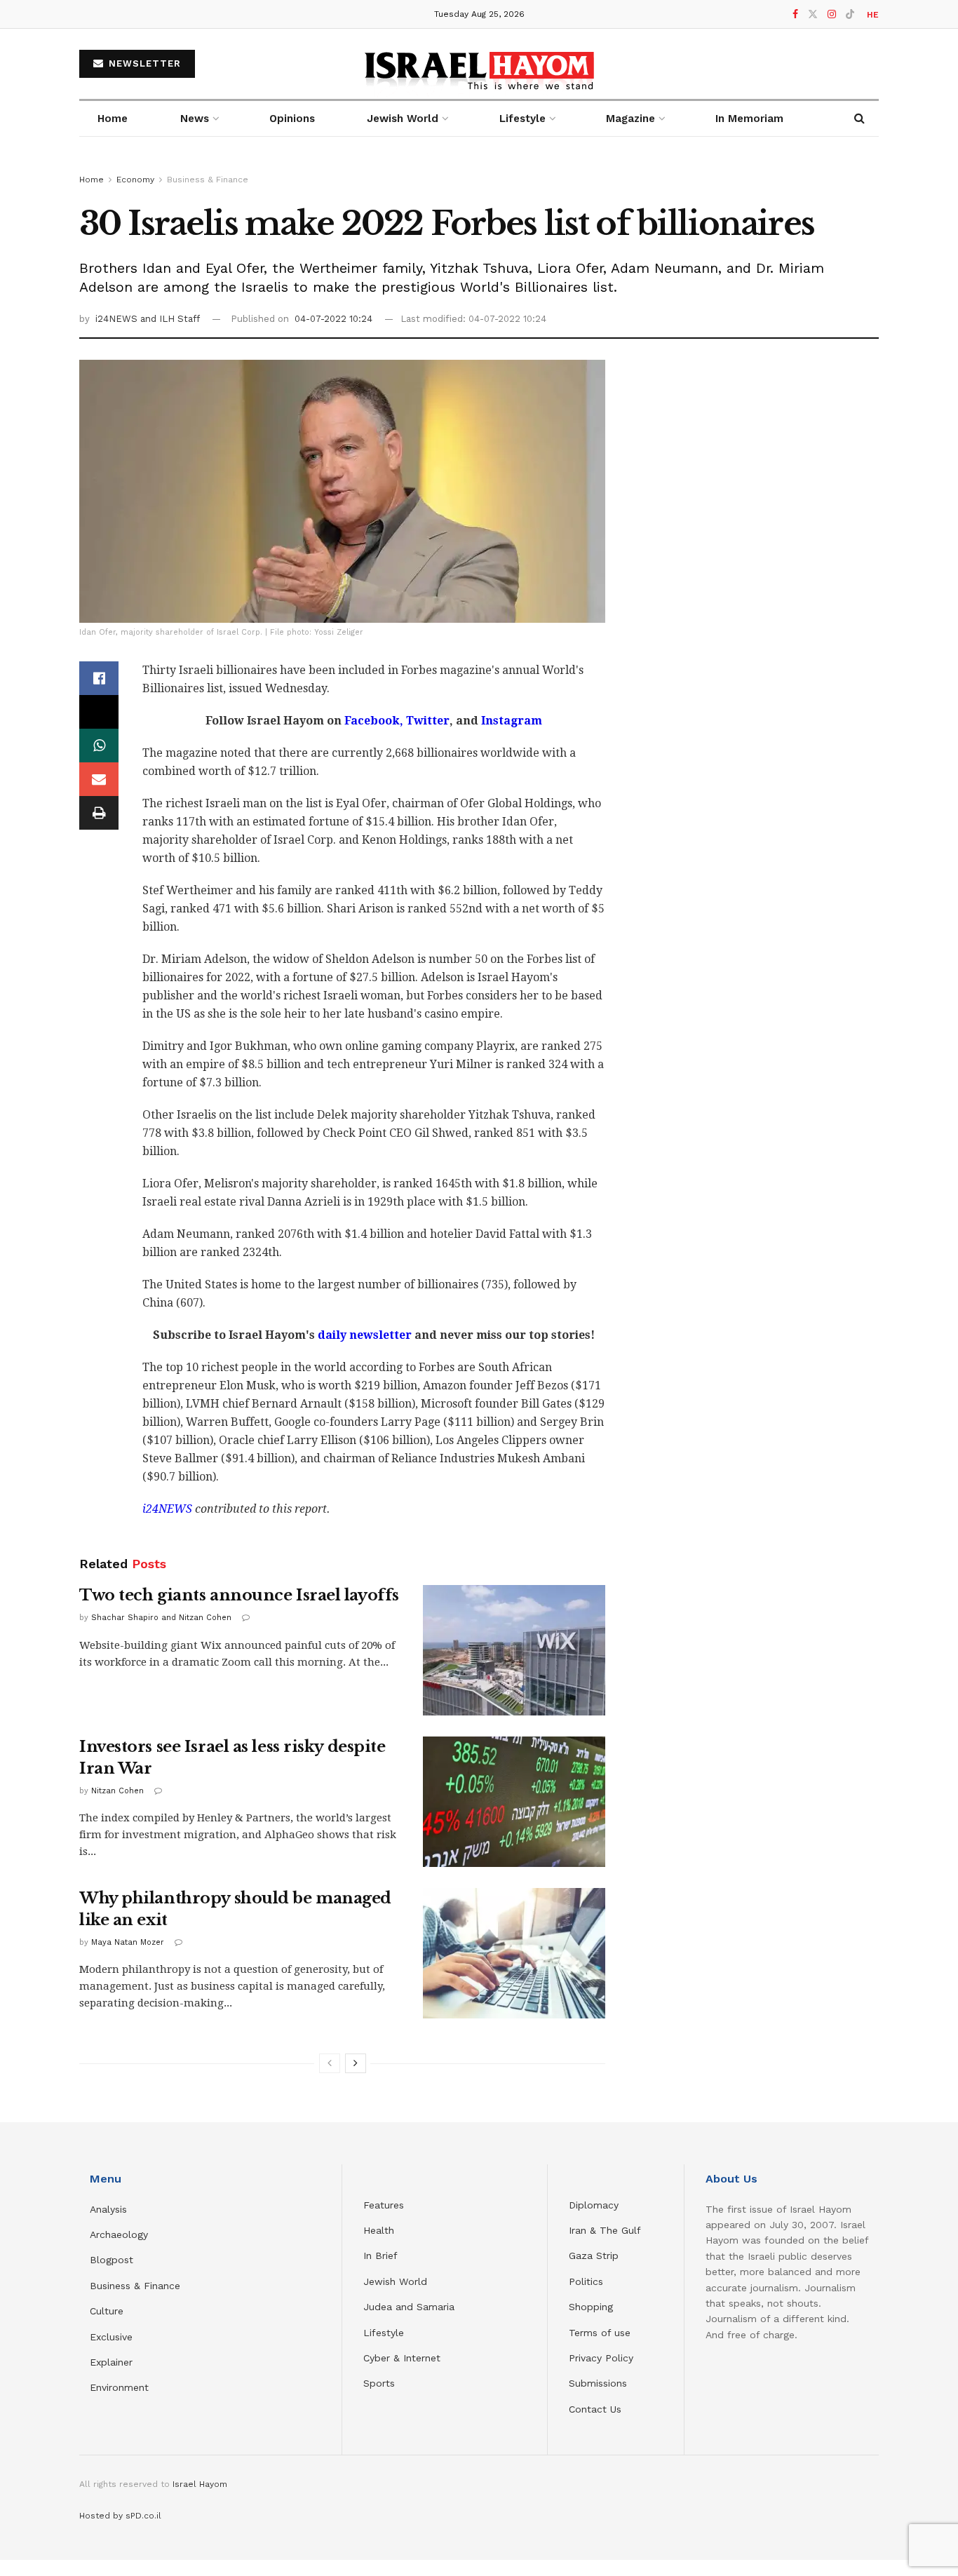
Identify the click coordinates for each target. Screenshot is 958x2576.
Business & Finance (208, 180)
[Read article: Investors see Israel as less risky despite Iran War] (514, 1802)
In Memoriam (749, 119)
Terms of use (600, 2333)
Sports (379, 2383)
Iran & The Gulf (605, 2230)
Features (384, 2205)
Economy (135, 180)
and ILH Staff (170, 319)
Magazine (630, 119)
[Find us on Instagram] (832, 14)
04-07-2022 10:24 (333, 319)
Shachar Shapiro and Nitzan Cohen (161, 1618)
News (195, 119)
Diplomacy (595, 2205)
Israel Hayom (200, 2484)
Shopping (591, 2307)
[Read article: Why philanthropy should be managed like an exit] (514, 1953)
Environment (119, 2387)
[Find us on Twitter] (813, 14)
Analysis (110, 2209)
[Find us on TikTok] (850, 15)
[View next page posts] (356, 2063)
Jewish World (395, 2281)
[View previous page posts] (330, 2063)
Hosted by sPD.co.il (120, 2516)
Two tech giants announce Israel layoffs (239, 1595)
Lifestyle (384, 2333)
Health (379, 2230)
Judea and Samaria (409, 2307)
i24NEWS (118, 319)
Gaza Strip (594, 2255)
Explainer (111, 2362)
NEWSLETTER (143, 63)
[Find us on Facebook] (795, 14)
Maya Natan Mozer (128, 1942)
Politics (586, 2281)
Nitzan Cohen (117, 1791)
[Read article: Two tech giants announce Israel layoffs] (514, 1650)
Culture (107, 2311)
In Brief (380, 2255)
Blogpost (112, 2260)
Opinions (292, 119)
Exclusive (111, 2337)
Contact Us (595, 2409)
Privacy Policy (601, 2358)
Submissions (598, 2383)
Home (113, 119)
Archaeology (119, 2234)
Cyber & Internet (402, 2358)
